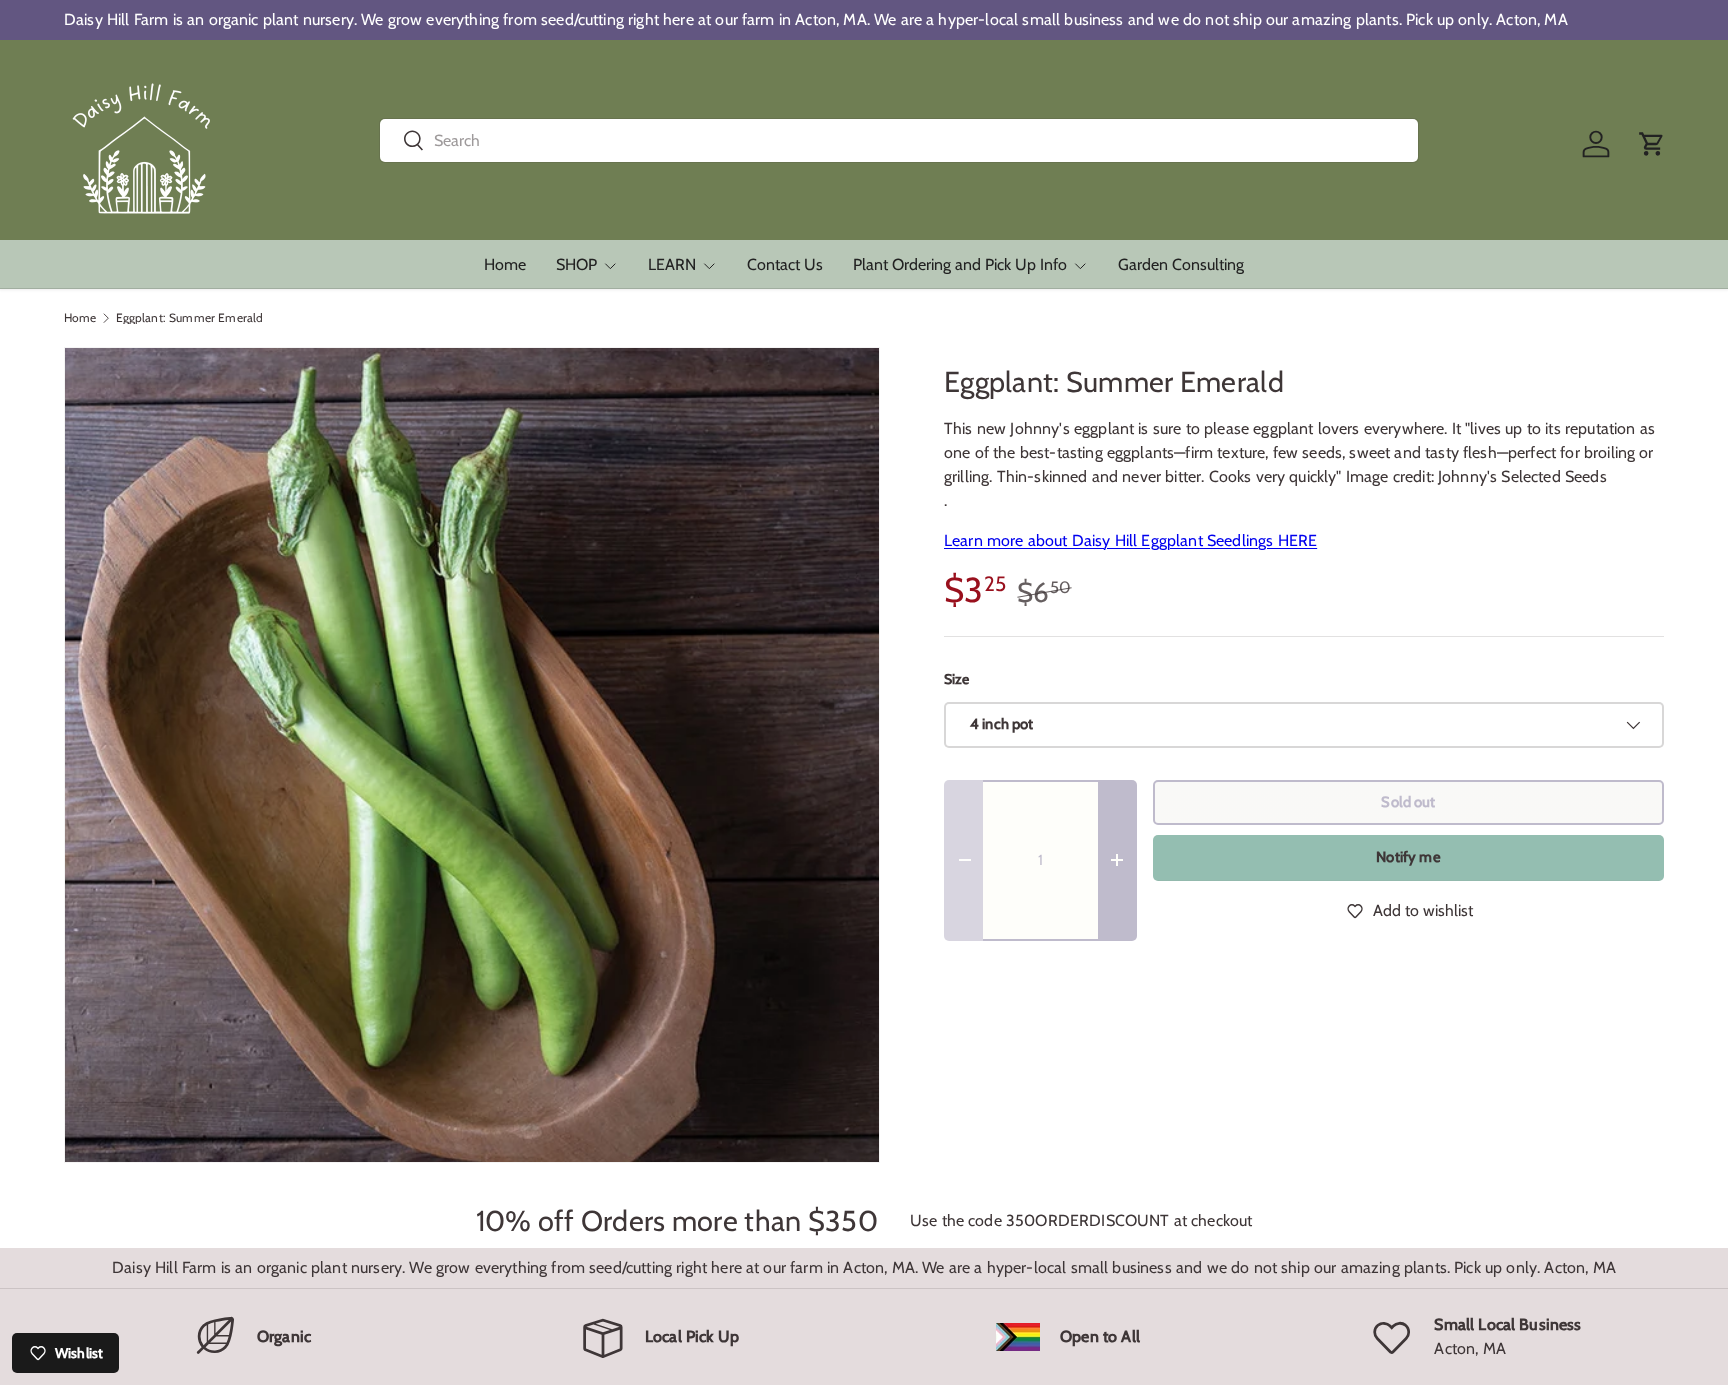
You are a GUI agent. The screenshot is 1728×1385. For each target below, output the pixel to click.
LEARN (672, 264)
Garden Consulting (1181, 264)
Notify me (1408, 857)
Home (505, 264)
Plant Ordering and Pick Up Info (960, 264)
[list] (472, 755)
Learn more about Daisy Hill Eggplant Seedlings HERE (1130, 540)
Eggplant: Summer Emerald (190, 318)
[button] (1652, 144)
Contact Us (785, 264)
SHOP (576, 264)
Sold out (1408, 802)
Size (957, 679)
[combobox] (899, 140)
